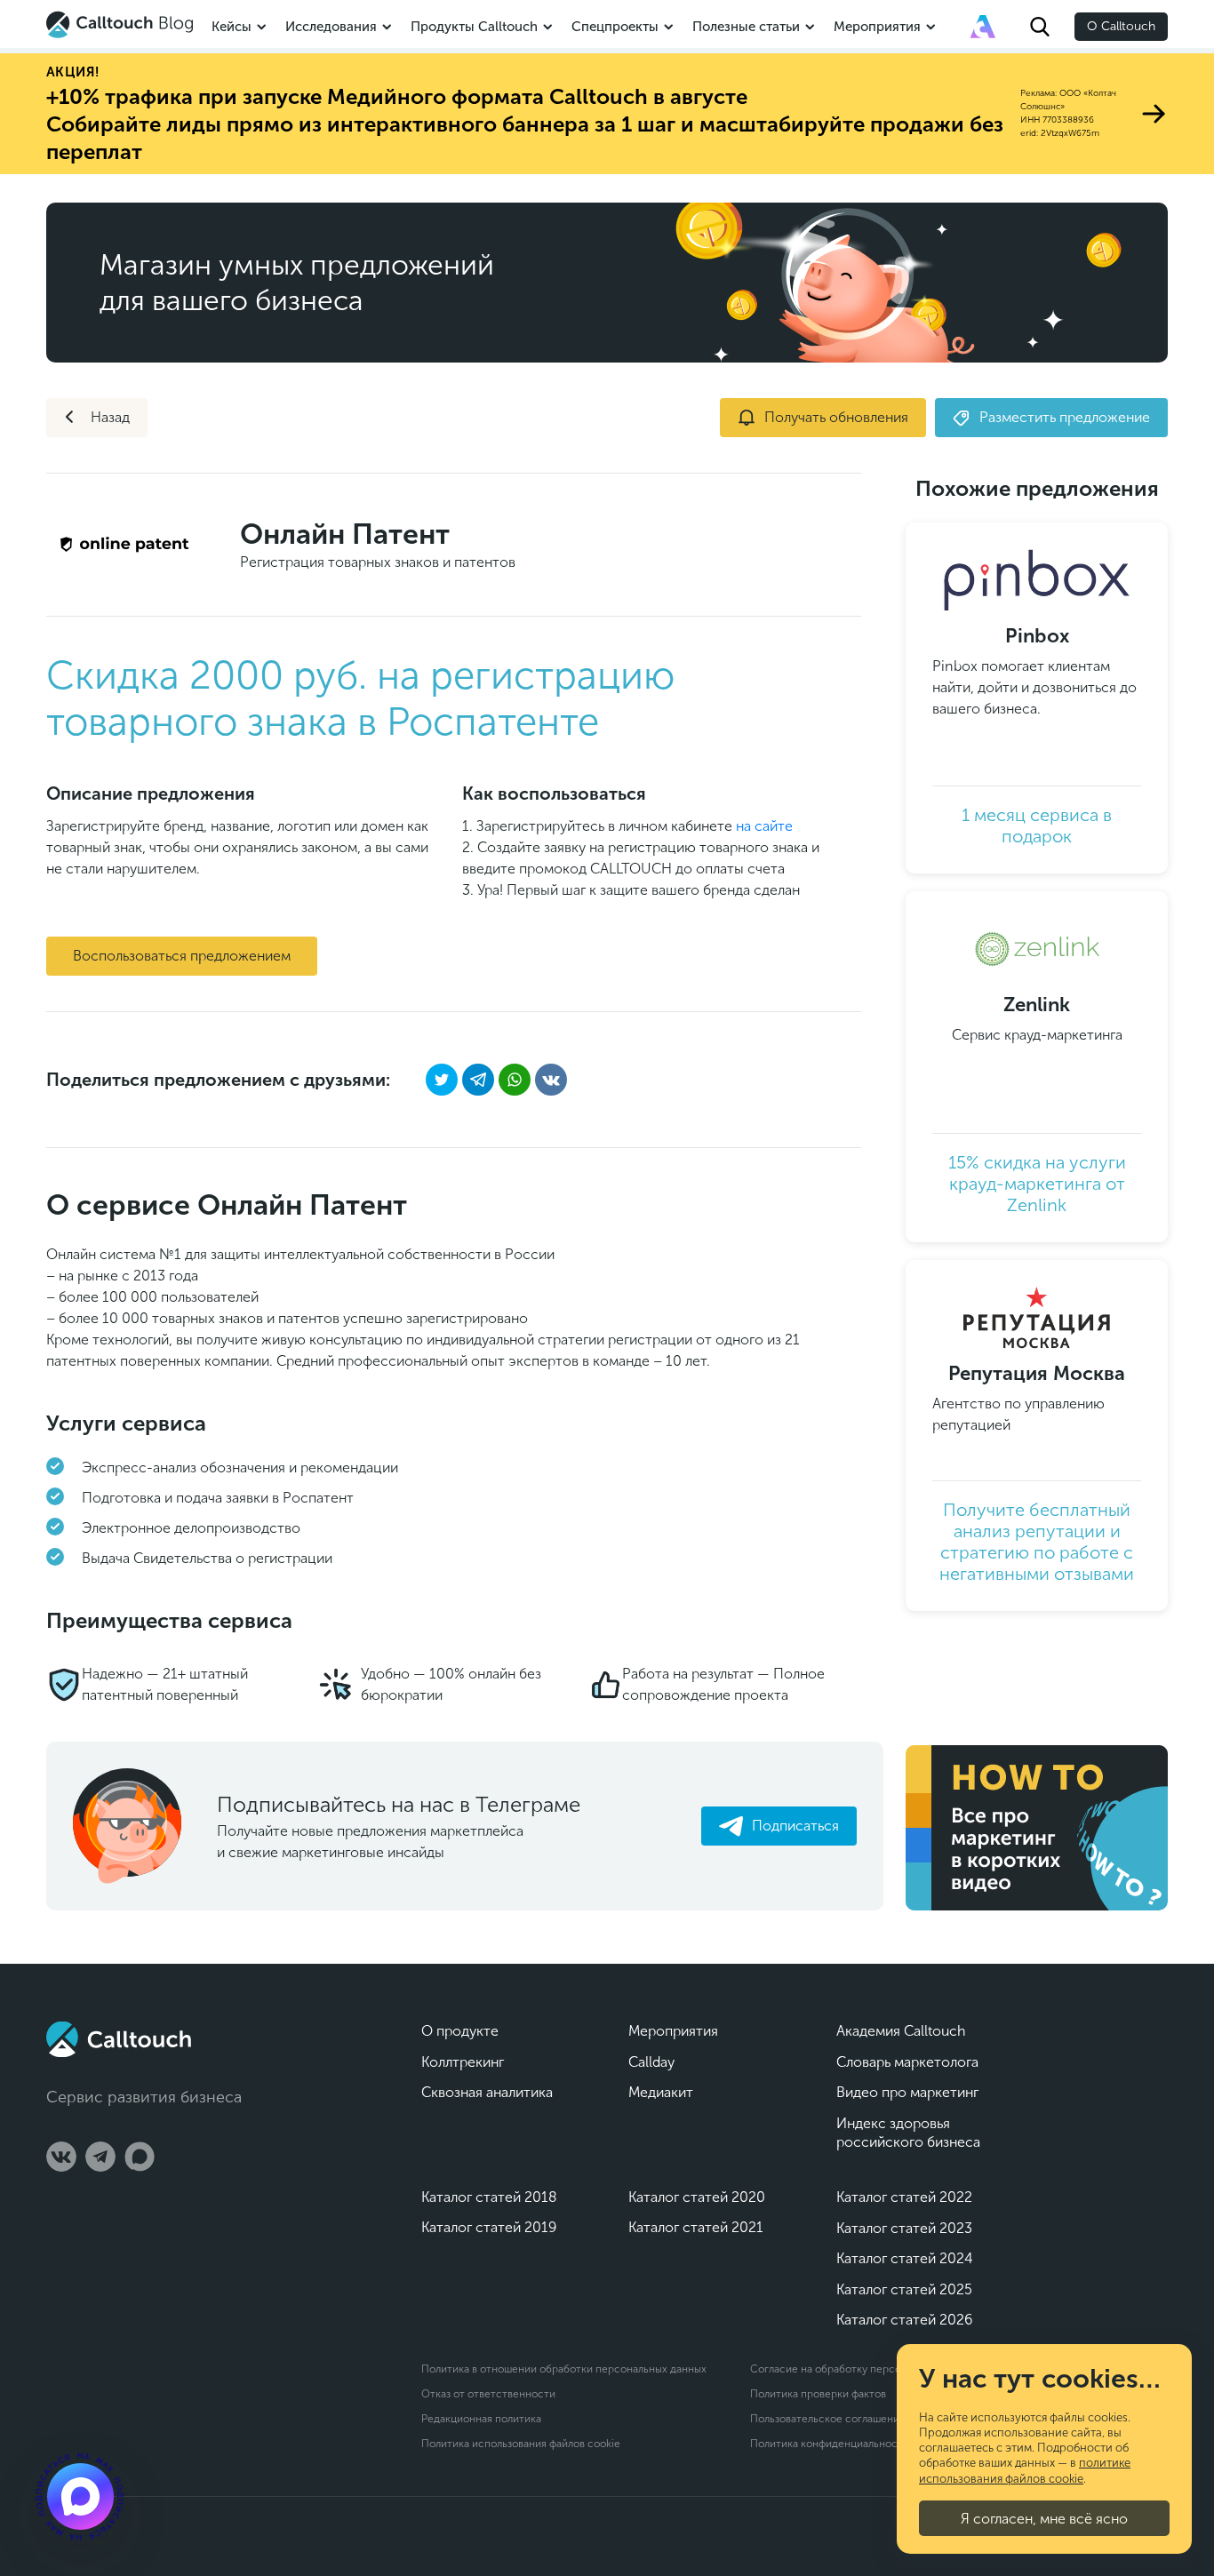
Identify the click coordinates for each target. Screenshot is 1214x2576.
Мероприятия (877, 27)
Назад (110, 417)
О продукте (460, 2031)
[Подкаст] (80, 2496)
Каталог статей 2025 (904, 2289)
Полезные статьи (746, 27)
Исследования (331, 27)
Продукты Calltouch (474, 27)
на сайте (764, 826)
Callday (651, 2062)
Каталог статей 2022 (904, 2197)
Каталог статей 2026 (904, 2320)
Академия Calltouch (901, 2031)
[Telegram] (100, 2157)
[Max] (140, 2157)
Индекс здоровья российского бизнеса (908, 2133)
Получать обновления (836, 417)
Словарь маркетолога (907, 2062)
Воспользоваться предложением (182, 956)
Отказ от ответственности (488, 2394)
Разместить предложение (1065, 417)
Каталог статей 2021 (696, 2227)
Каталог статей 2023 (904, 2228)
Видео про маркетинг (907, 2092)
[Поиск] (1040, 27)
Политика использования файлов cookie (521, 2444)
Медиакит (661, 2092)
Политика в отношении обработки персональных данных (564, 2369)
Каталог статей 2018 (489, 2197)
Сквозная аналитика (487, 2092)
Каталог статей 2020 (697, 2197)
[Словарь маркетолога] (983, 27)
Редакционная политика (481, 2419)
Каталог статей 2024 (905, 2258)
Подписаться (795, 1826)
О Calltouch (1121, 26)
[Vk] (61, 2157)
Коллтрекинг (463, 2062)
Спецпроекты (615, 27)
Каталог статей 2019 (489, 2227)
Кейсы (232, 27)
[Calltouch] (119, 2039)
